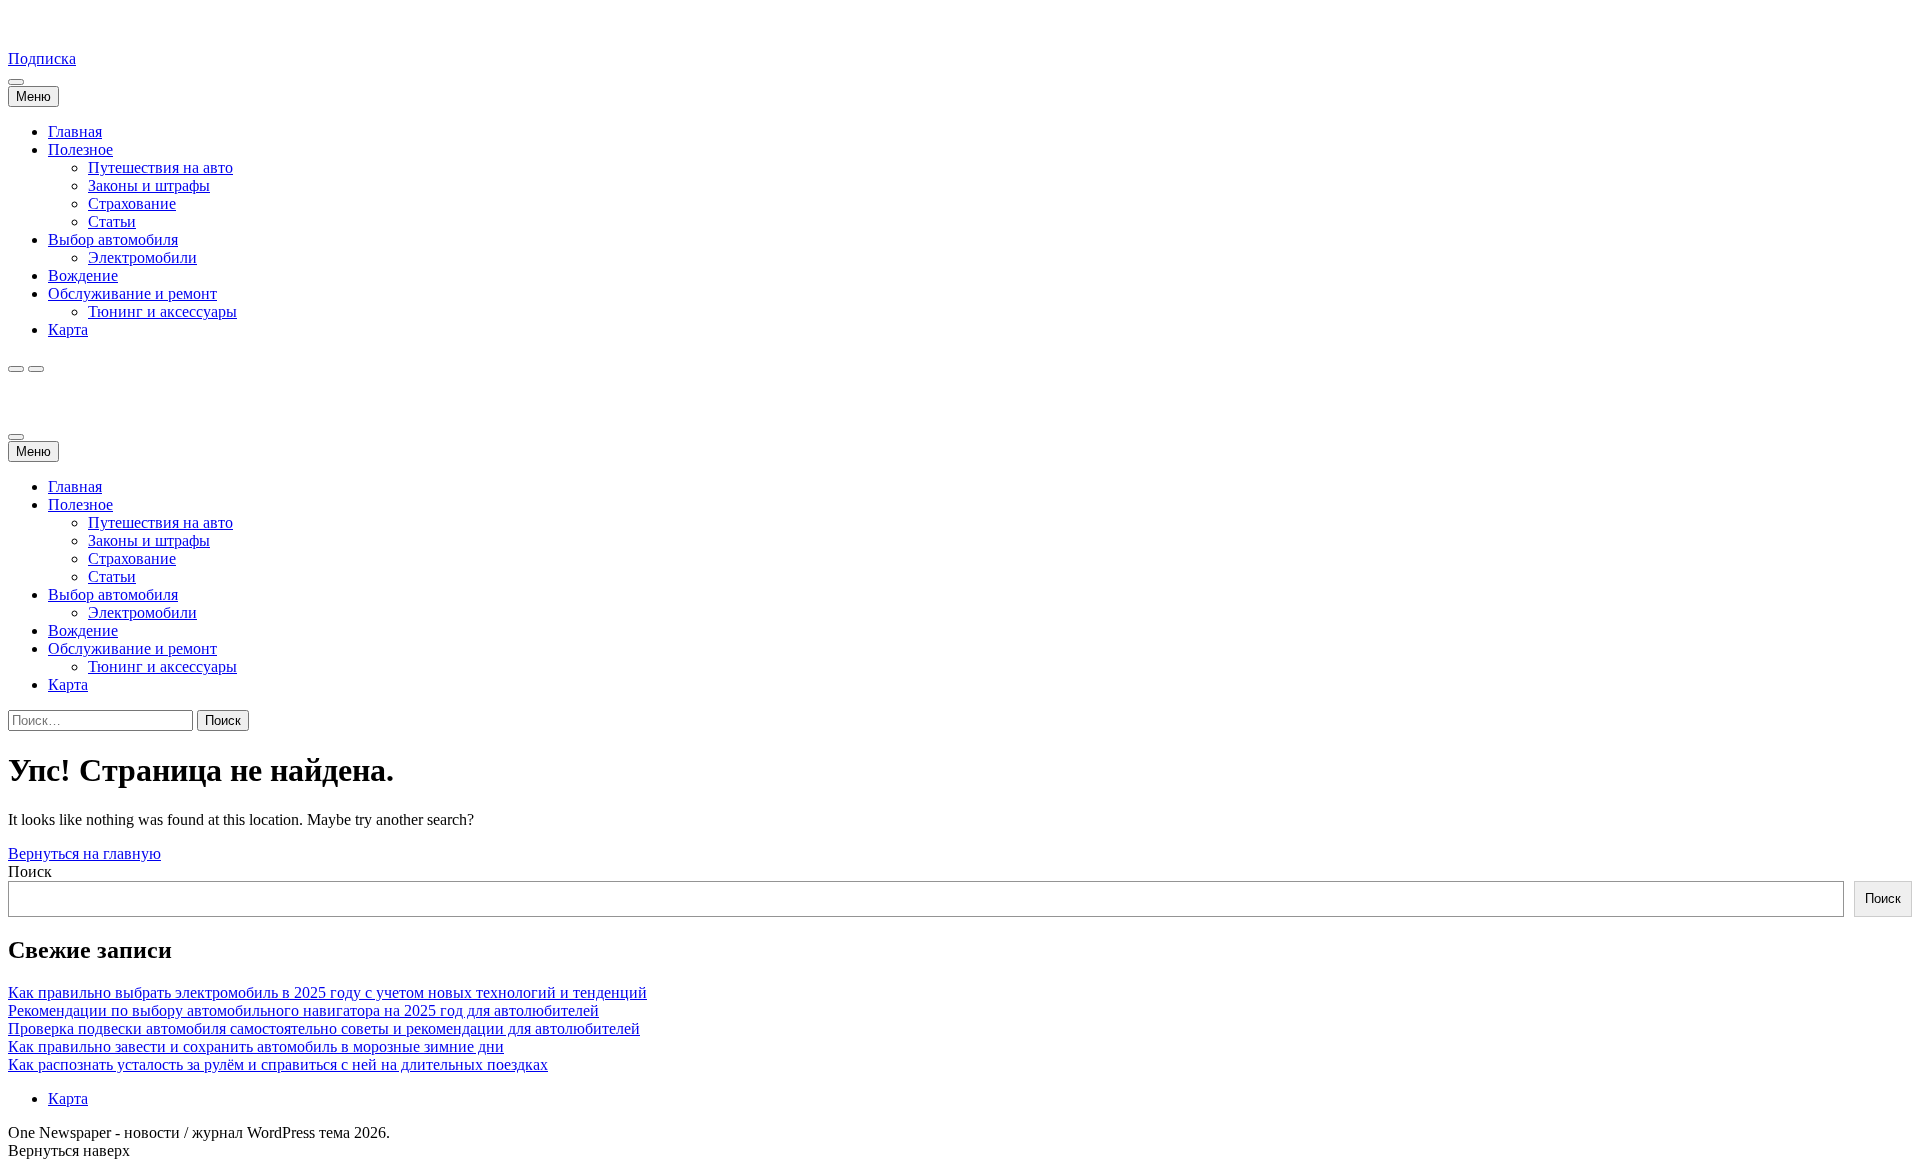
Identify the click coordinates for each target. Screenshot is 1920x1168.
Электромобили (142, 257)
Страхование (132, 203)
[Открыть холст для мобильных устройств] (16, 437)
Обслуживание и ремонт (132, 293)
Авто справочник (68, 24)
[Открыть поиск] (16, 369)
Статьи (112, 221)
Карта (68, 329)
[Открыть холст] (16, 82)
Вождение (83, 275)
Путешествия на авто (160, 167)
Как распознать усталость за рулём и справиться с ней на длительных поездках (278, 1064)
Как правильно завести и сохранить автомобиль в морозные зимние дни (256, 1046)
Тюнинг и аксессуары (162, 311)
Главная (75, 131)
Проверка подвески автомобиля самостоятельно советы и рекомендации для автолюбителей (324, 1028)
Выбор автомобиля (113, 239)
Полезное (80, 149)
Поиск (30, 871)
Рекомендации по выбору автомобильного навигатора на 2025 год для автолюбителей (303, 1010)
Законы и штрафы (149, 185)
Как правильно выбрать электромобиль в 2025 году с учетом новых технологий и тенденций (327, 992)
